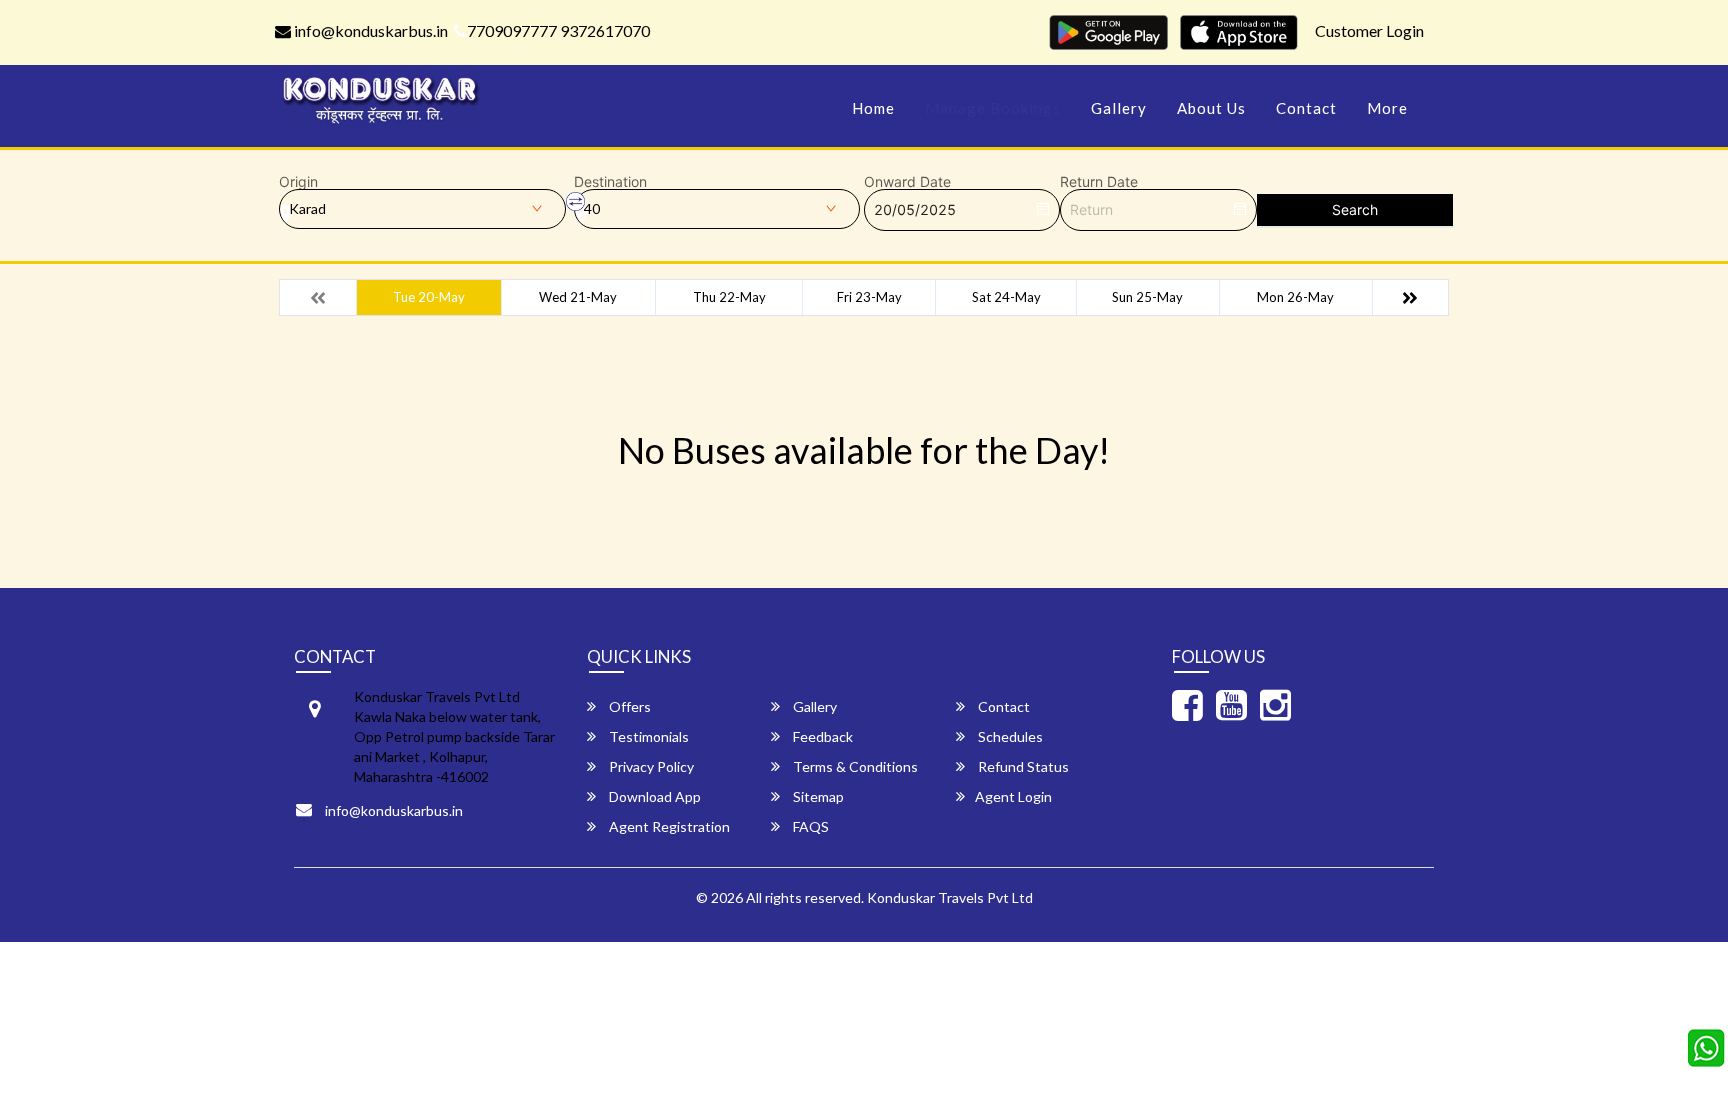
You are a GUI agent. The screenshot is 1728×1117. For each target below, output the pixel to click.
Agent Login (1013, 796)
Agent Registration (668, 826)
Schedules (1009, 736)
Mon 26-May (1295, 297)
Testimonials (647, 736)
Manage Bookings (993, 108)
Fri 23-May (869, 297)
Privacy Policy (650, 766)
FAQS (809, 826)
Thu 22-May (729, 297)
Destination (610, 182)
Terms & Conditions (854, 766)
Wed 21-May (578, 297)
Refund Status (1022, 766)
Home (873, 108)
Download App (653, 796)
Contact (1306, 108)
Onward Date (907, 182)
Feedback (821, 736)
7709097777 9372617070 (558, 30)
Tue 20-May (429, 297)
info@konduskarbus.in (369, 30)
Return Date (1099, 182)
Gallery (1119, 108)
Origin (298, 182)
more (1387, 108)
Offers (628, 706)
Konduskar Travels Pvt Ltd (950, 897)
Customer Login (1369, 30)
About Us (1211, 108)
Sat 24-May (1006, 297)
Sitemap (817, 796)
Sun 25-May (1147, 297)
